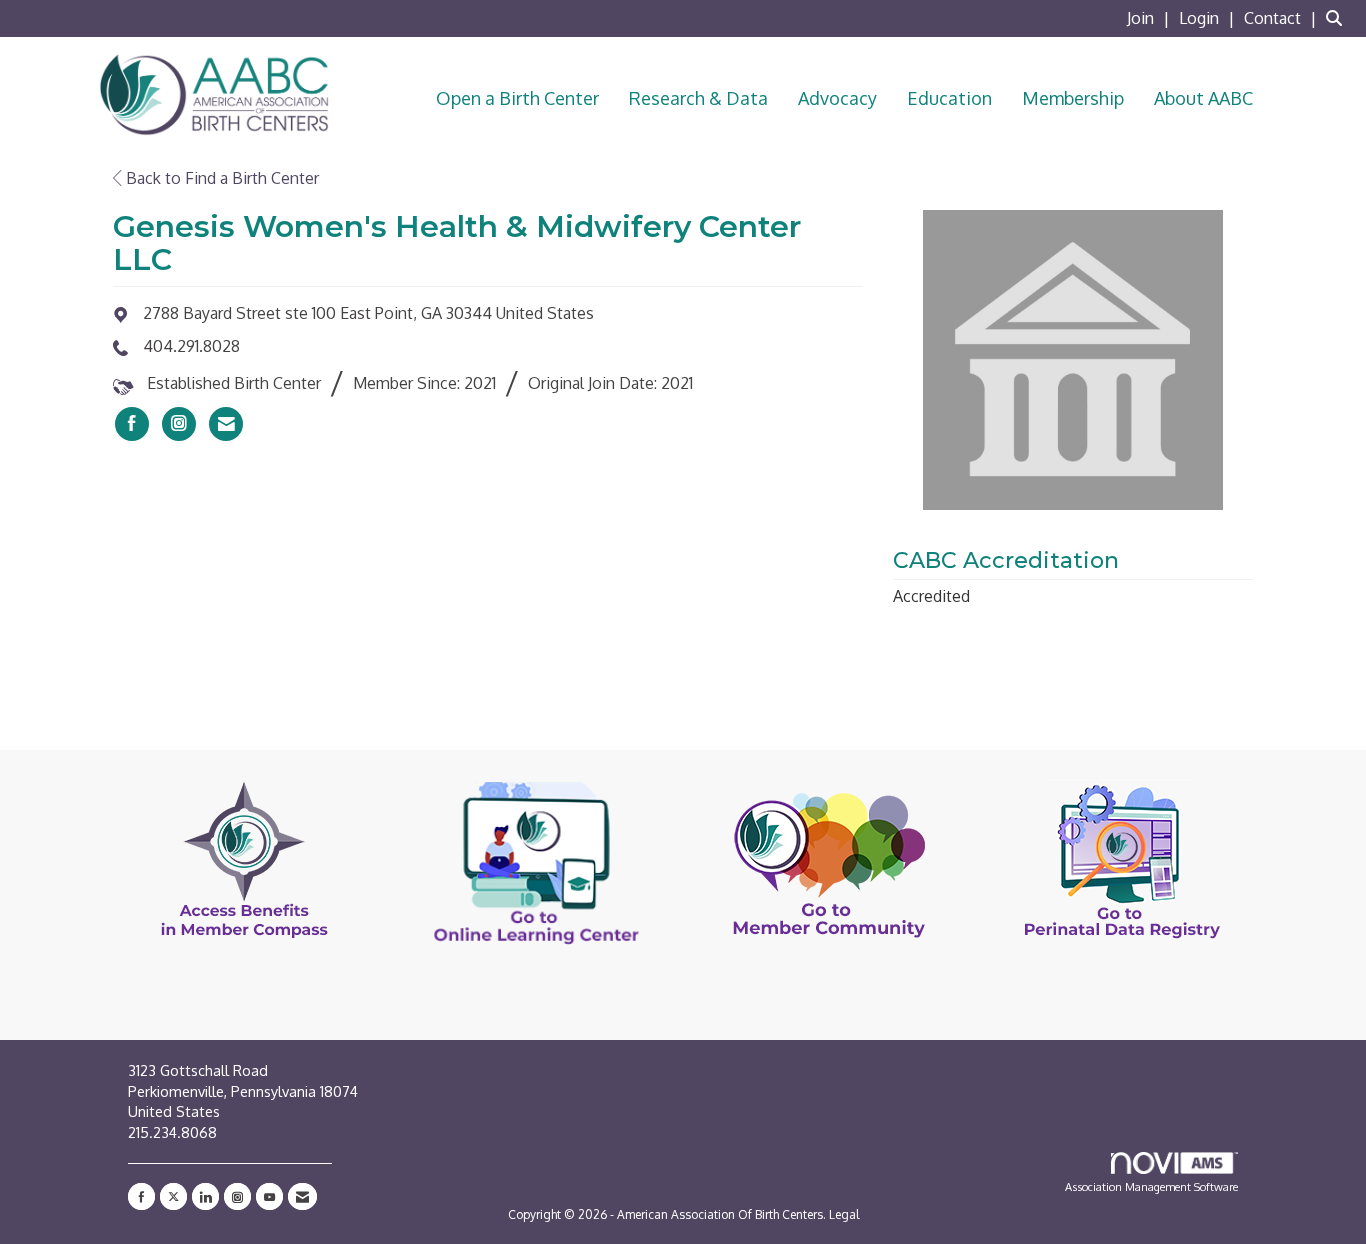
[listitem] (1151, 18)
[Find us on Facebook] (141, 1196)
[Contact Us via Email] (302, 1196)
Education (949, 98)
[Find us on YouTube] (269, 1196)
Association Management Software (1151, 1186)
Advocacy (837, 98)
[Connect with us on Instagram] (237, 1196)
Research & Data (698, 98)
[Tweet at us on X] (173, 1196)
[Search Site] (1338, 18)
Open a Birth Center (517, 98)
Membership (1073, 98)
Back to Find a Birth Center (220, 178)
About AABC (1203, 98)
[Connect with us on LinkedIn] (205, 1196)
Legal (844, 1214)
